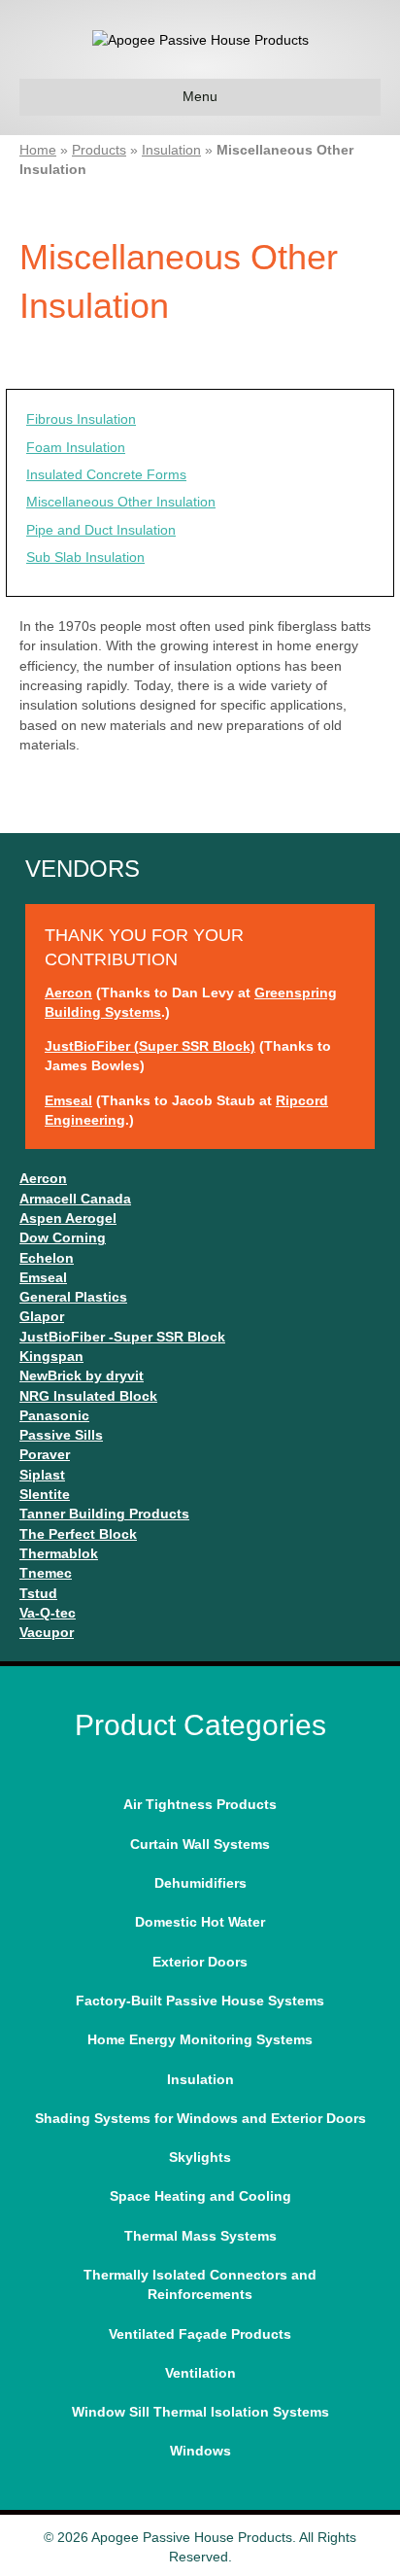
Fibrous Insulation (81, 419)
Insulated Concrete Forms (106, 474)
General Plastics (73, 1297)
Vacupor (47, 1632)
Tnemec (46, 1573)
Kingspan (51, 1356)
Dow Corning (63, 1237)
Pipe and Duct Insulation (101, 530)
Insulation (171, 150)
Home (38, 150)
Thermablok (59, 1553)
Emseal (68, 1100)
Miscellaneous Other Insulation (121, 502)
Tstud (38, 1593)
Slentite (45, 1494)
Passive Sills (61, 1435)
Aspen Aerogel (68, 1218)
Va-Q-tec (48, 1613)
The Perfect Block (78, 1534)
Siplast (42, 1475)
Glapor (42, 1316)
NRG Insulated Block (88, 1396)
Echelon (47, 1258)
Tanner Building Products (104, 1514)
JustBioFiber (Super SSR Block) (150, 1046)
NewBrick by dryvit (82, 1375)
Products (99, 150)
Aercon (68, 992)
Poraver (45, 1454)
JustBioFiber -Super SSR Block (122, 1337)
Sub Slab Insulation (85, 557)
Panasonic (54, 1415)
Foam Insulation (76, 447)
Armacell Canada (75, 1199)
